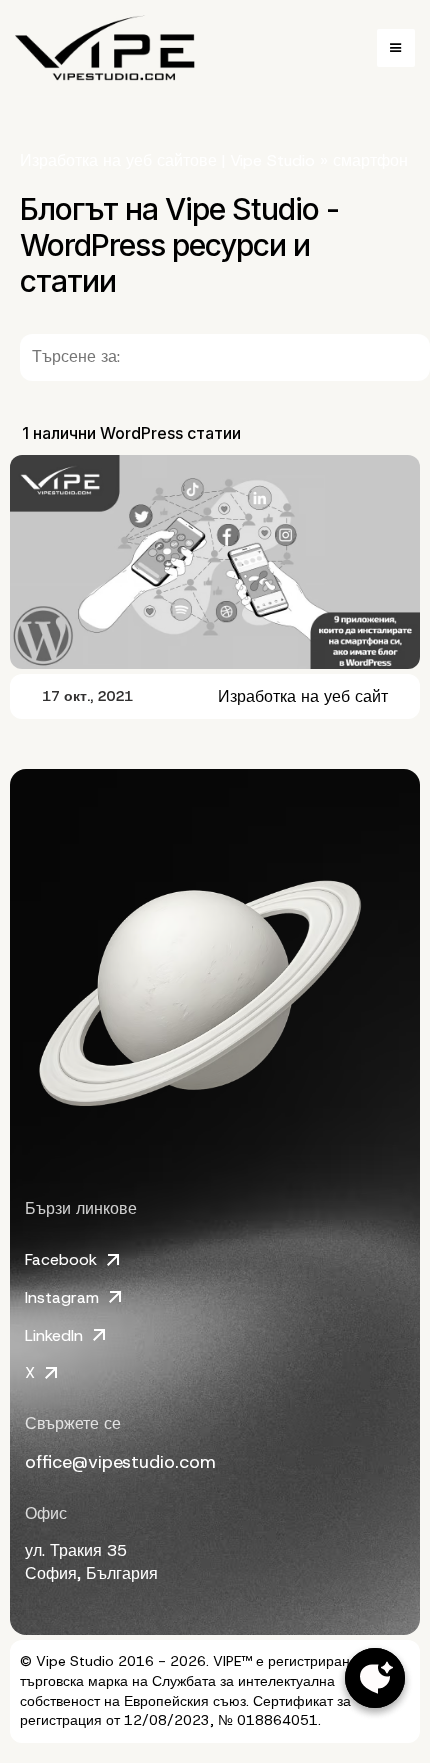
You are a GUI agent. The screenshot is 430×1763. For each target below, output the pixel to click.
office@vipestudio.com (120, 1462)
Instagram (62, 1297)
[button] (396, 48)
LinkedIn (54, 1335)
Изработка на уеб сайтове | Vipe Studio (167, 160)
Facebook (61, 1259)
